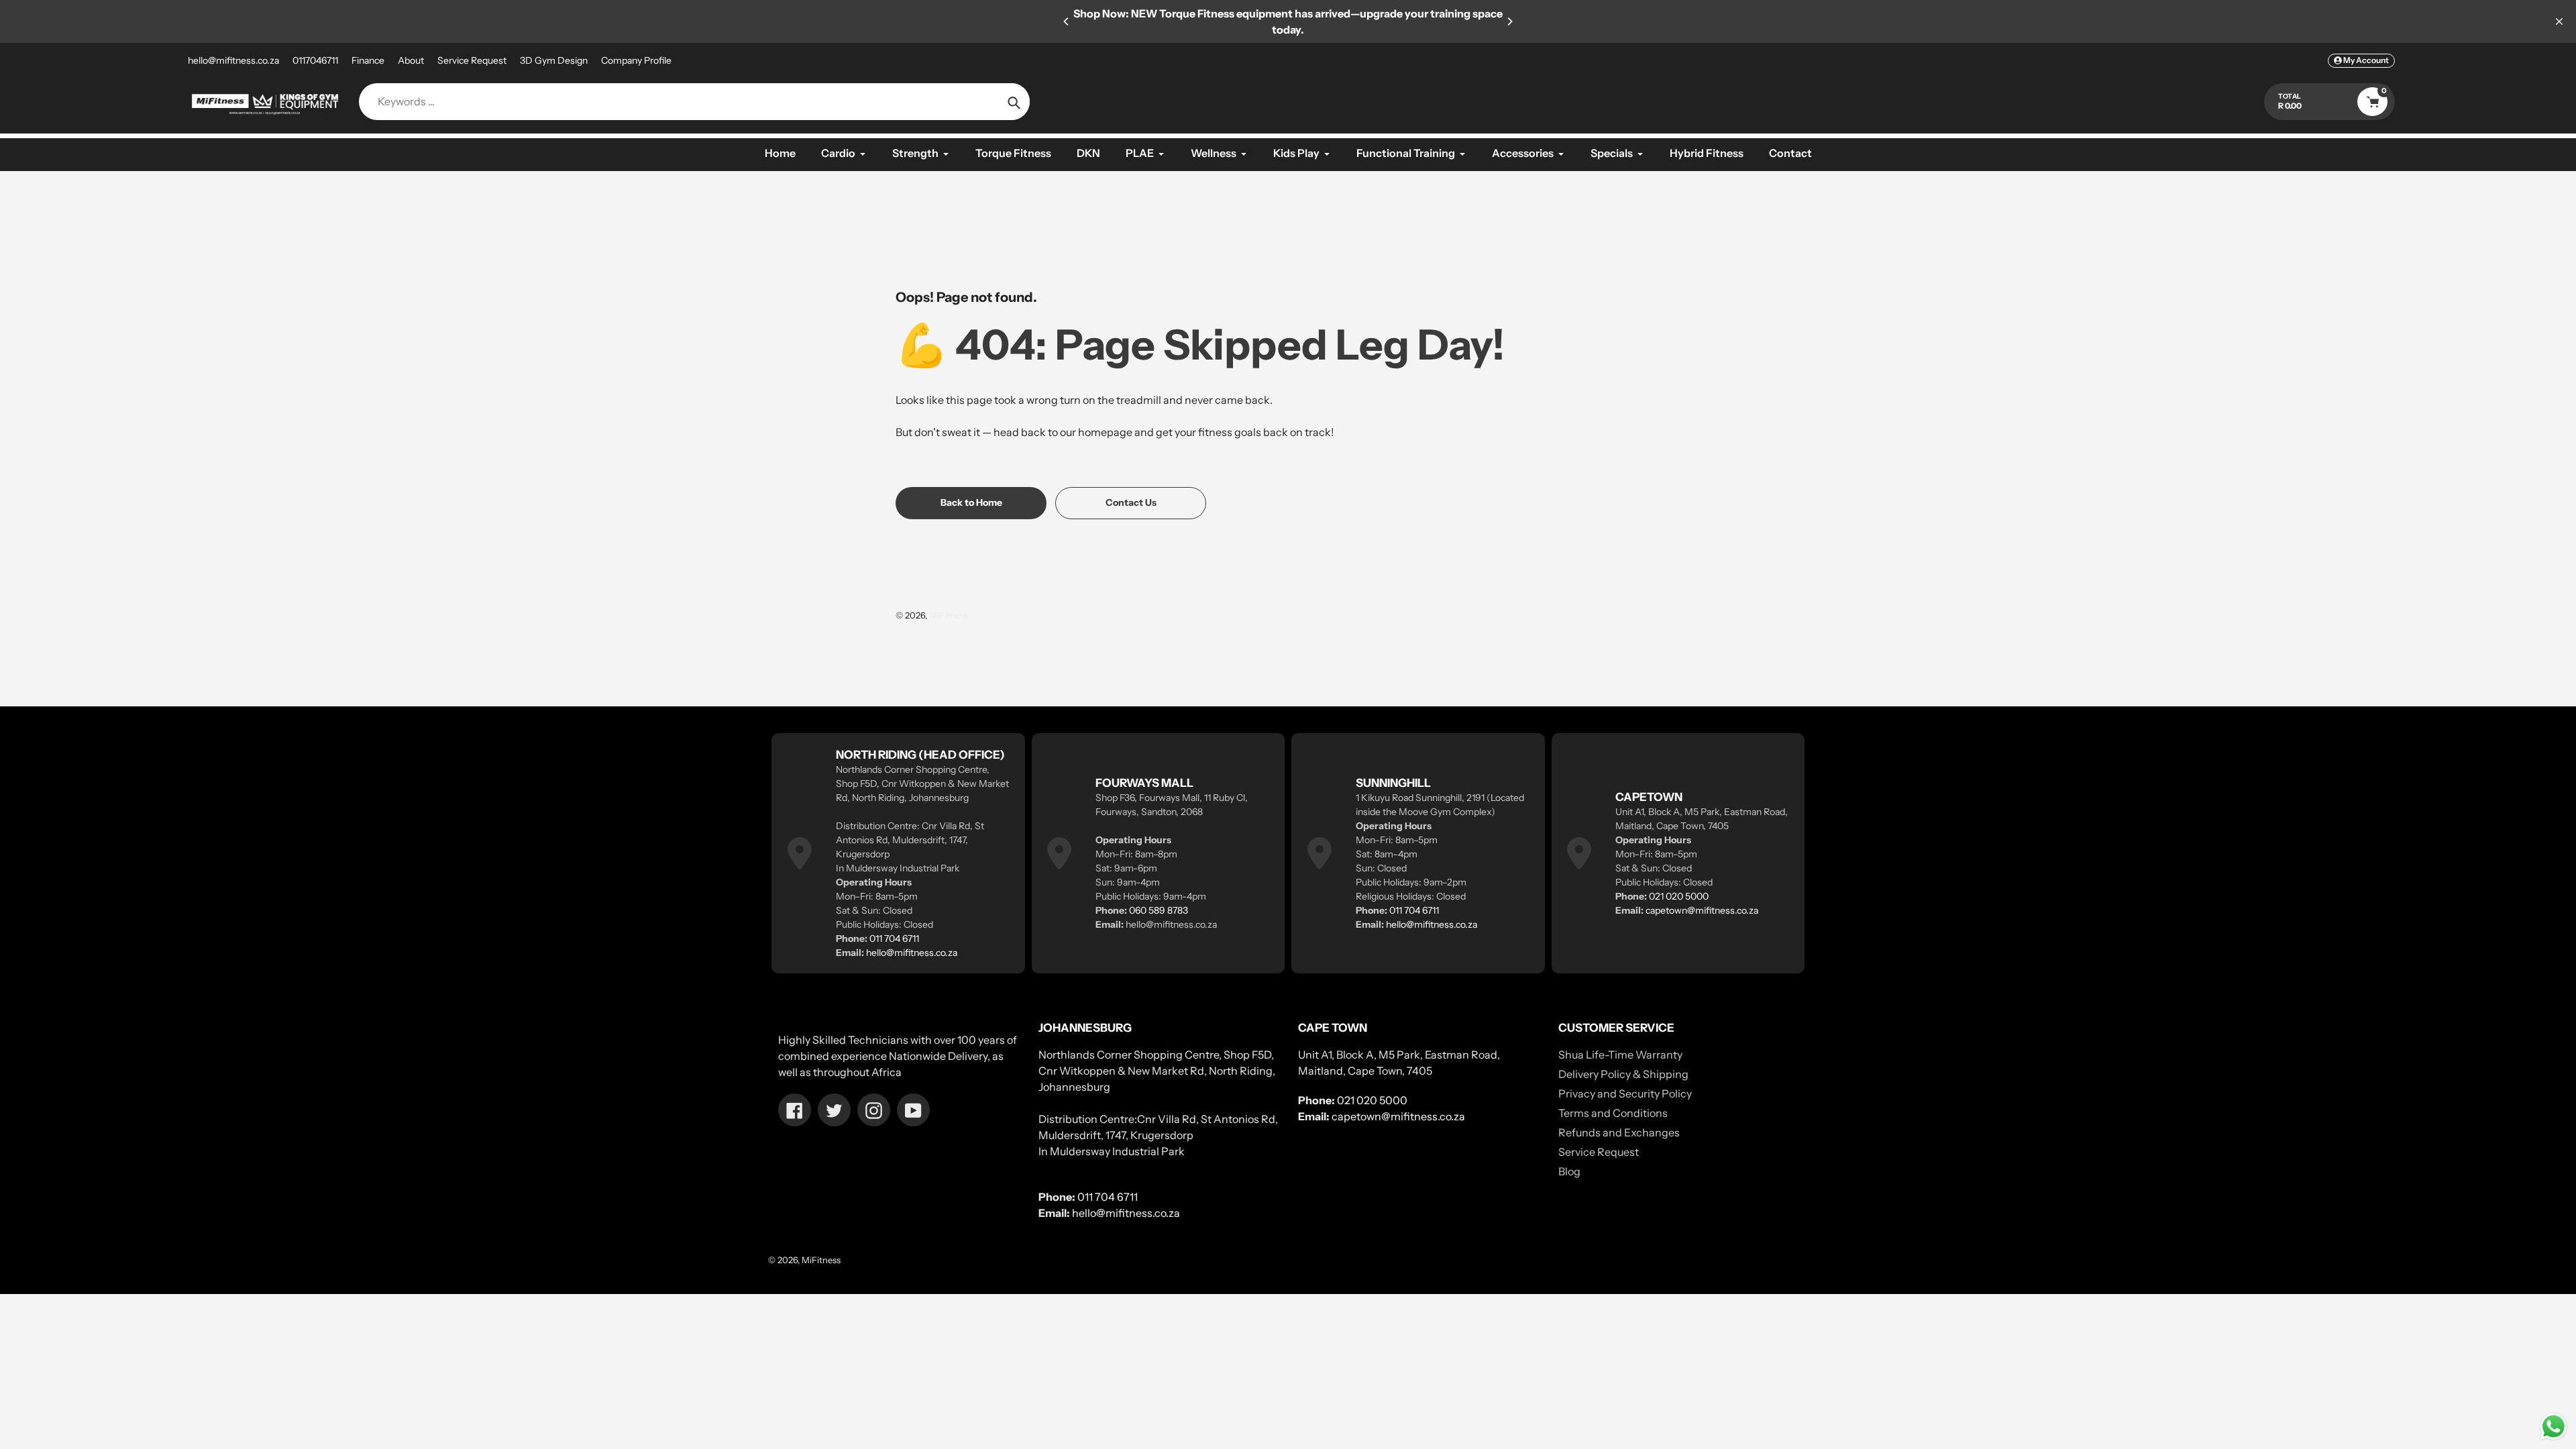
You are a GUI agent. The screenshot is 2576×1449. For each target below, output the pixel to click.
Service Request (472, 60)
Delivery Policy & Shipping (1623, 1074)
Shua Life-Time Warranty (1620, 1055)
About (411, 60)
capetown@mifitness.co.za (1702, 910)
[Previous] (1067, 21)
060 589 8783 (1159, 910)
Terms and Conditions (1613, 1113)
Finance (368, 60)
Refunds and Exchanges (1619, 1132)
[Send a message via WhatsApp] (2554, 1427)
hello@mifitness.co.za (233, 60)
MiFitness (949, 615)
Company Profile (636, 60)
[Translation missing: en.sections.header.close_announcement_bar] (2559, 21)
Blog (1569, 1171)
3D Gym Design (554, 60)
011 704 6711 (894, 938)
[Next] (1509, 21)
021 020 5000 (1679, 896)
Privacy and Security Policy (1625, 1093)
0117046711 (315, 60)
